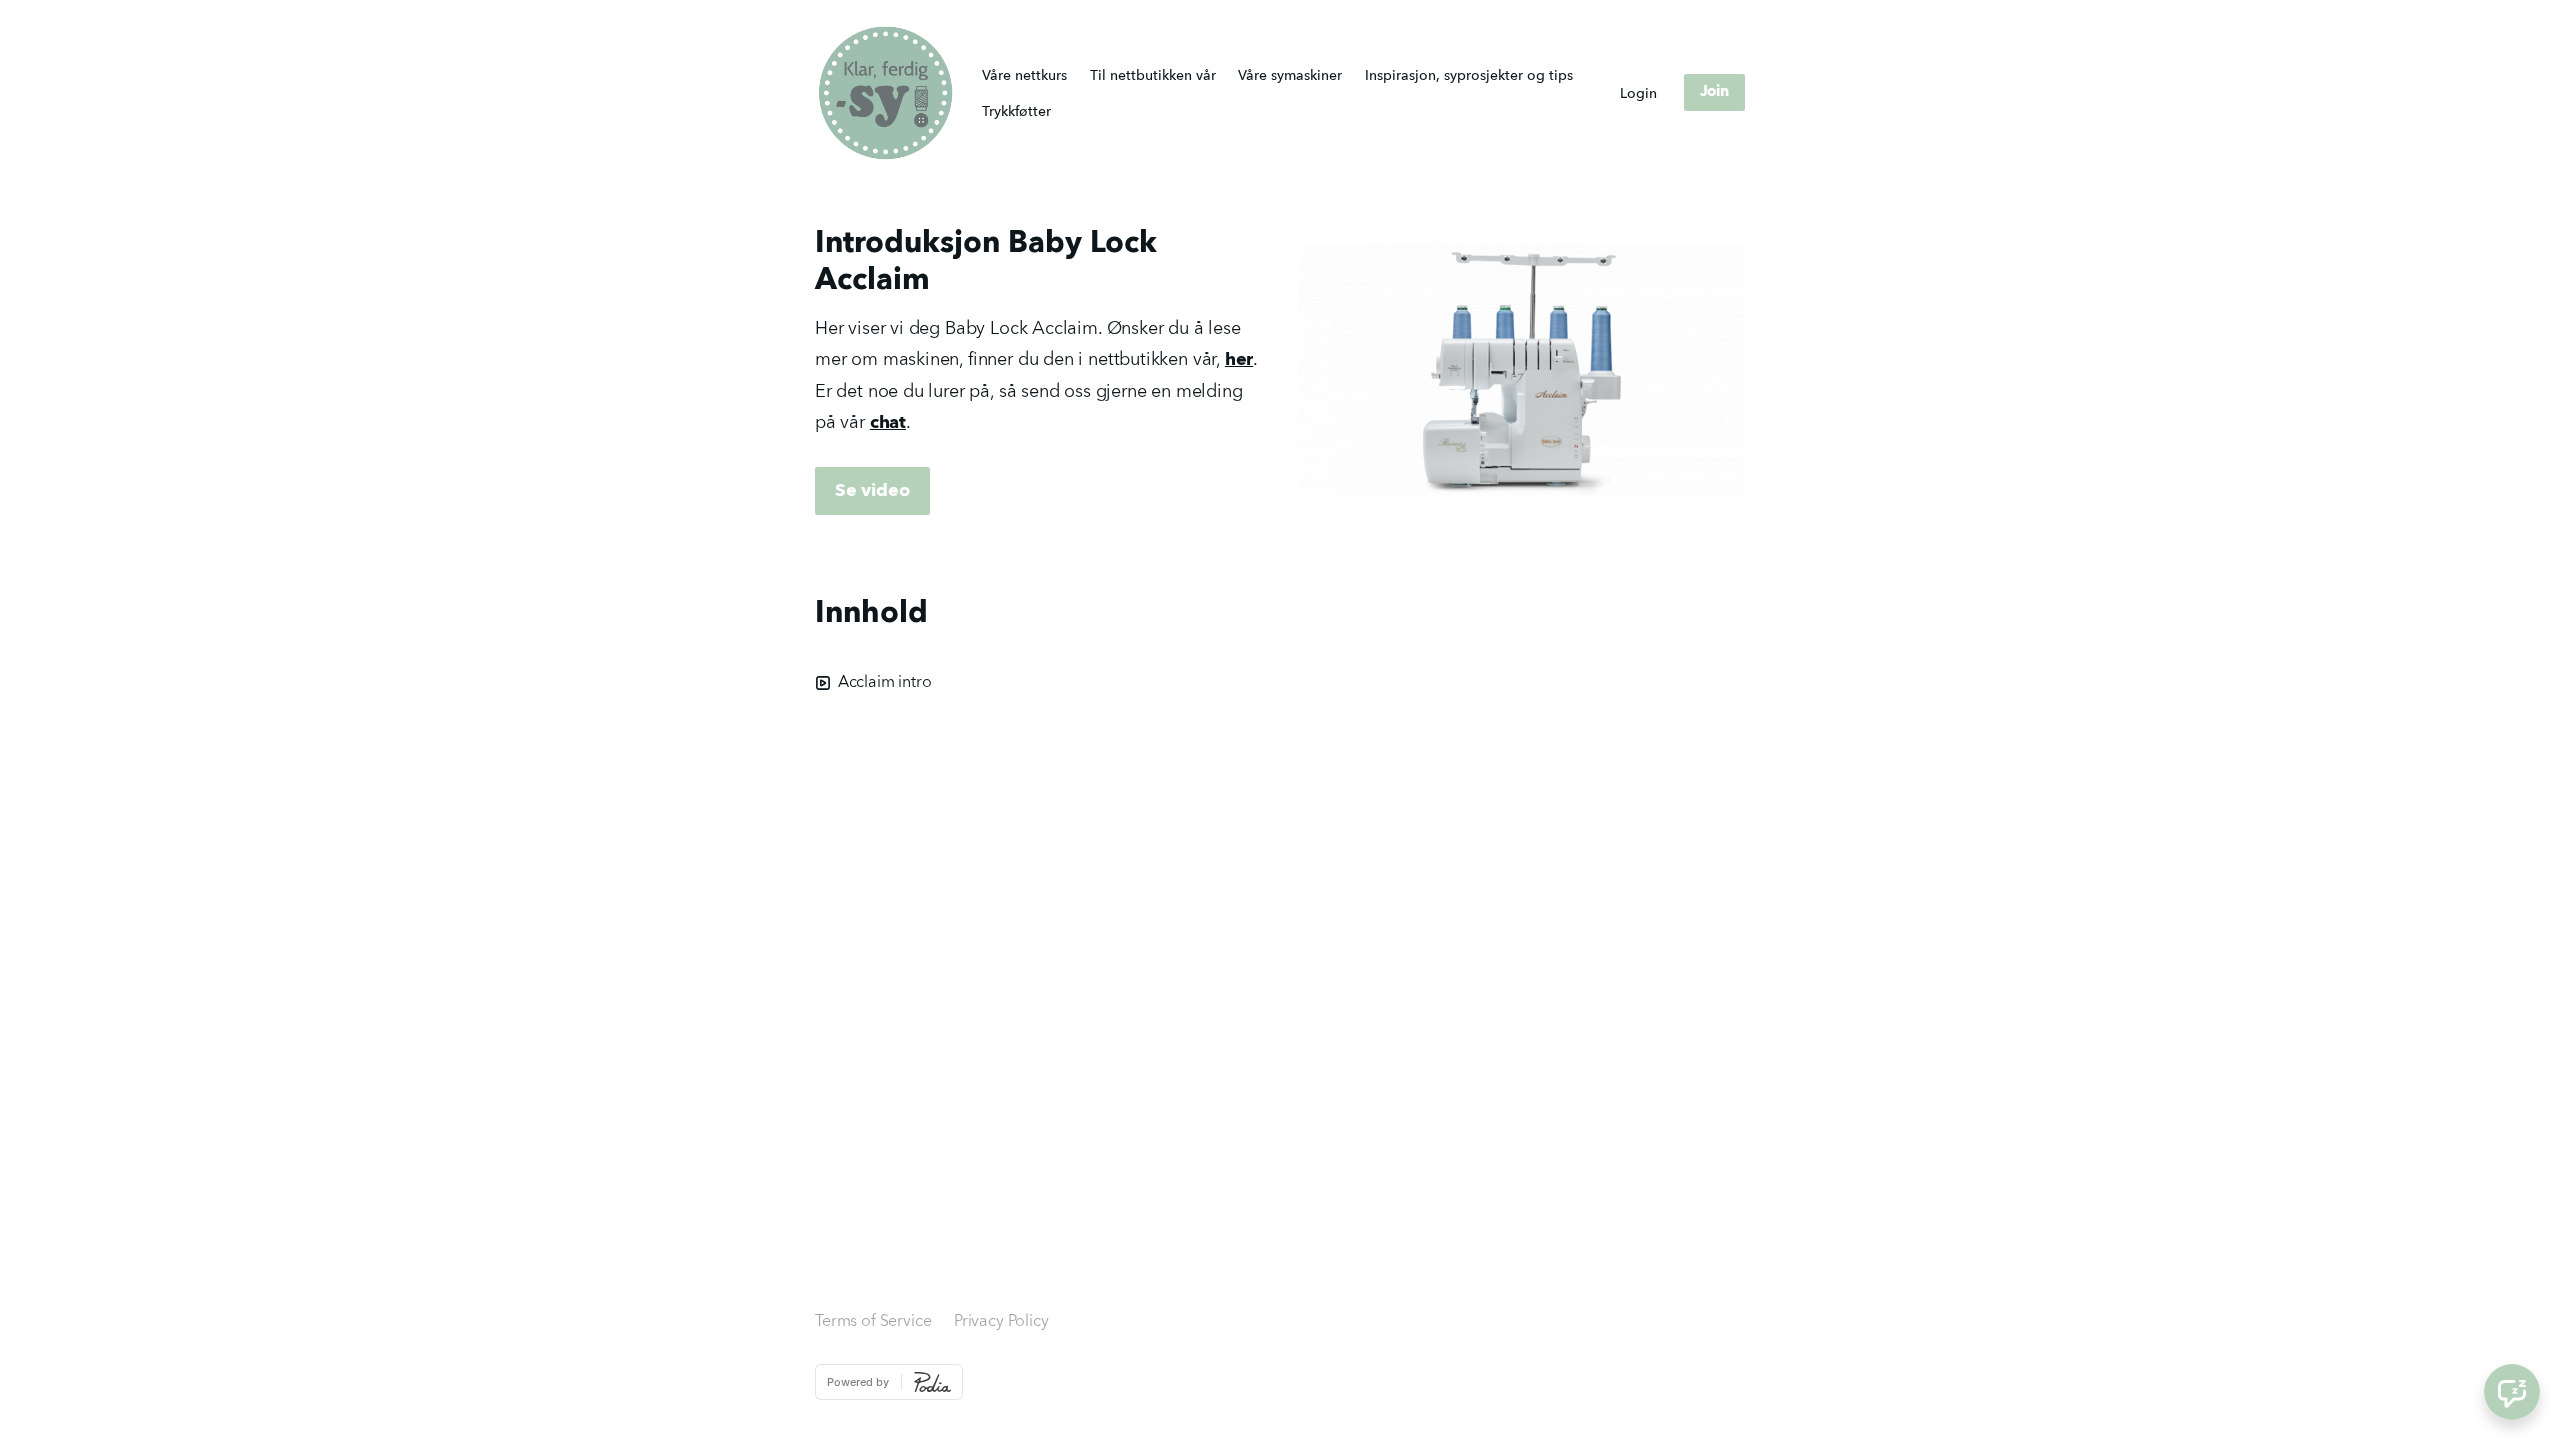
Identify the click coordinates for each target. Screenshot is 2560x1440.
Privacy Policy (1001, 1322)
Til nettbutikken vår (1153, 76)
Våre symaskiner (1290, 76)
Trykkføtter (1016, 112)
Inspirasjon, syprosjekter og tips (1469, 76)
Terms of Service (873, 1322)
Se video (872, 491)
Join (1714, 92)
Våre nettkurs (1024, 76)
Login (1638, 94)
